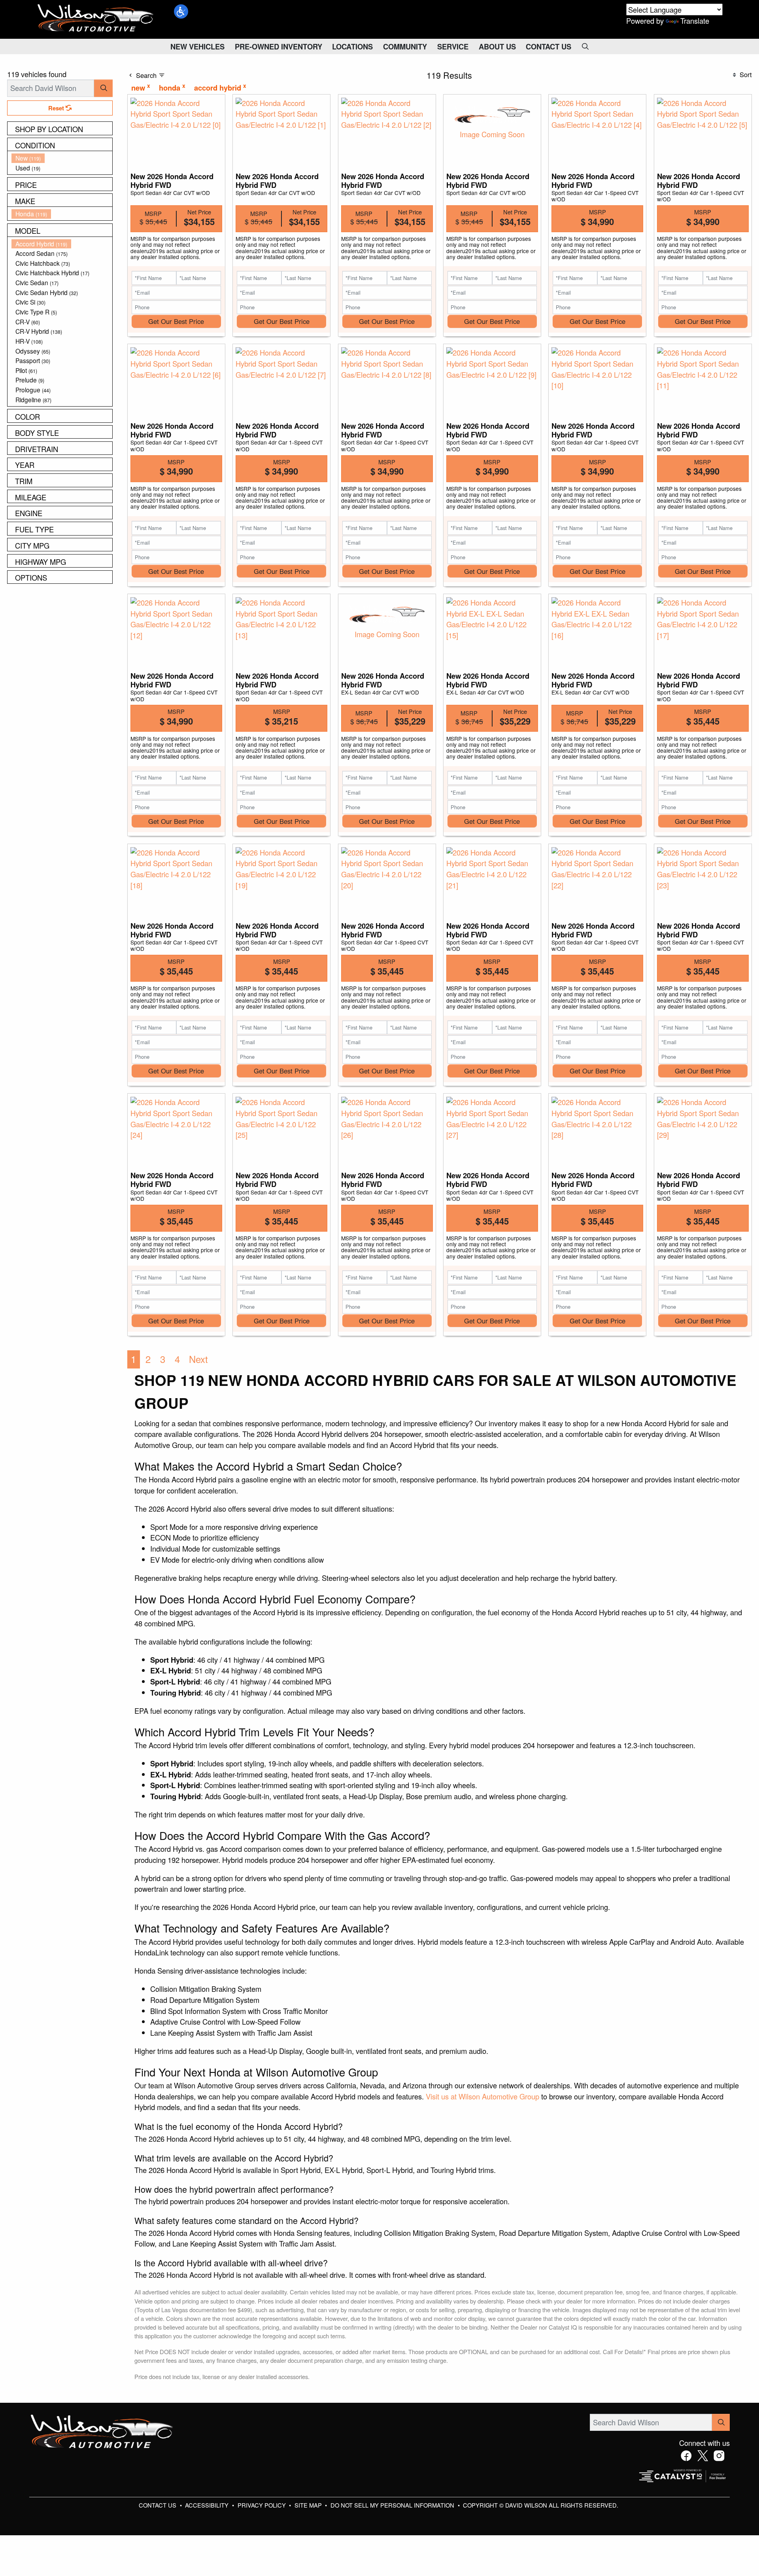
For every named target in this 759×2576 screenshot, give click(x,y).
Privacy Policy (262, 2505)
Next (198, 1359)
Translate (695, 21)
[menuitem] (62, 158)
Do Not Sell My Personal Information (393, 2505)
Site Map (309, 2505)
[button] (181, 11)
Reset (57, 108)
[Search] (103, 88)
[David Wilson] (96, 18)
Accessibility (208, 2505)
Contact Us (158, 2505)
